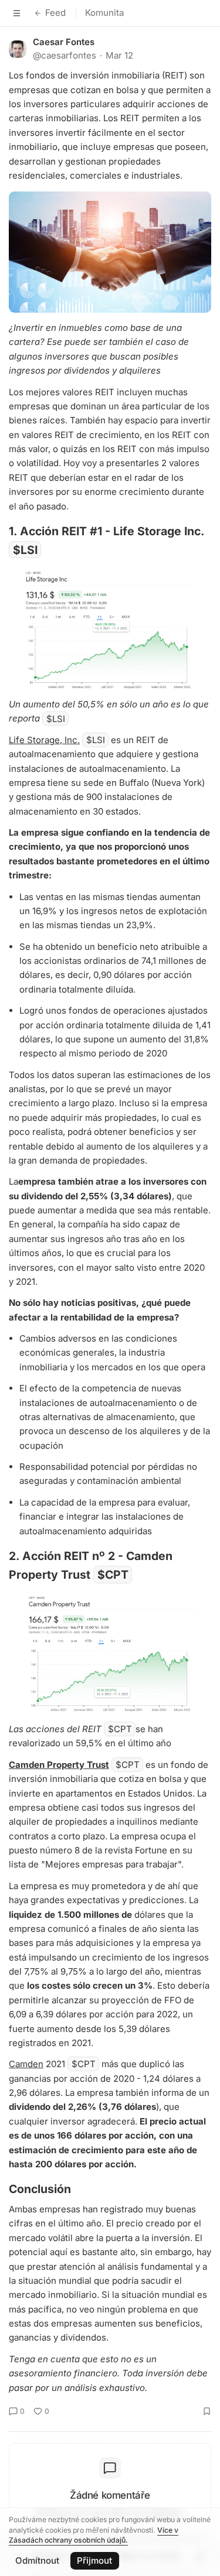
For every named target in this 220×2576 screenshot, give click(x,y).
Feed (55, 13)
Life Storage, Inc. (44, 740)
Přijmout (94, 2560)
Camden (26, 2064)
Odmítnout (37, 2560)
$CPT (113, 1575)
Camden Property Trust (59, 1765)
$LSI (25, 550)
